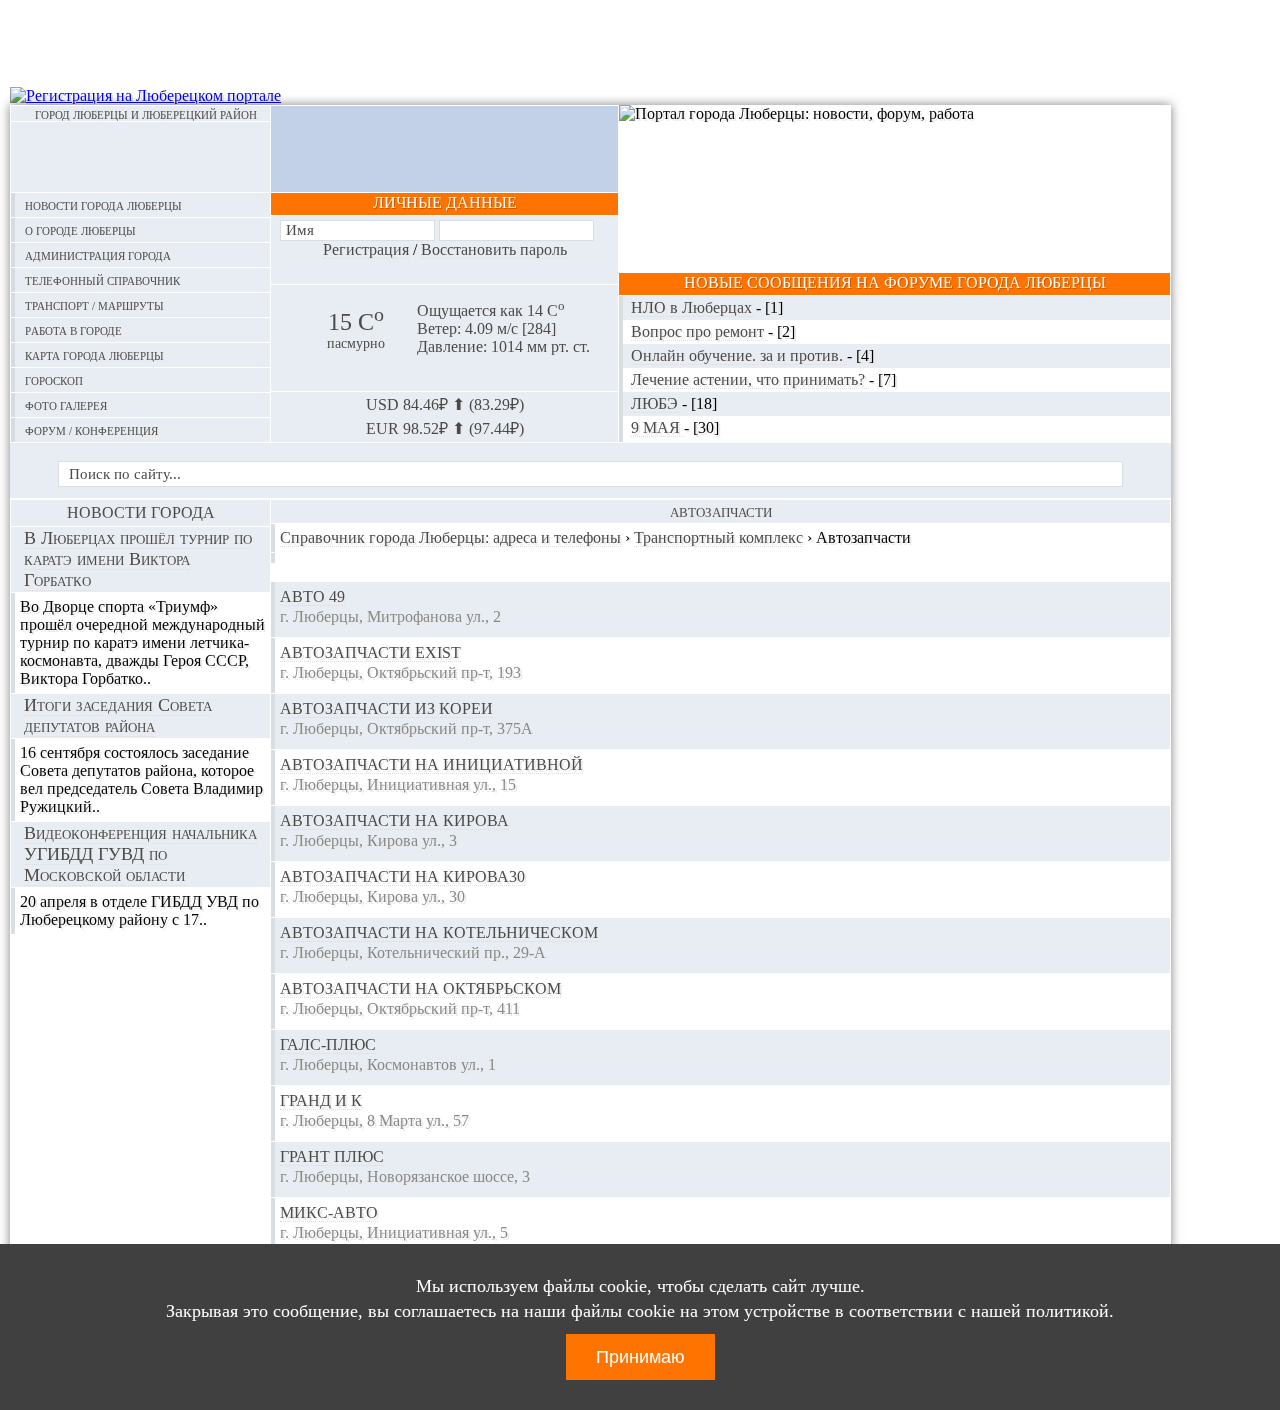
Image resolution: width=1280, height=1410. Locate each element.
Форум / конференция (91, 429)
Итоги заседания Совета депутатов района (118, 715)
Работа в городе (73, 329)
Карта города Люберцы (94, 354)
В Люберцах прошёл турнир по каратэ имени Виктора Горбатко (138, 559)
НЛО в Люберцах (693, 307)
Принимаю (640, 1357)
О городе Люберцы (80, 229)
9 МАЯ (657, 427)
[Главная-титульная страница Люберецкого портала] (140, 157)
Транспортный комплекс (718, 537)
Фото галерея (66, 404)
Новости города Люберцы (103, 204)
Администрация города (98, 254)
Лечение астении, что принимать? (750, 379)
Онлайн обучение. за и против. (739, 355)
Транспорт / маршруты (94, 304)
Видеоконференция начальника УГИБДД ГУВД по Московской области (140, 854)
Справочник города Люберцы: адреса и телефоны (450, 537)
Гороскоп (54, 379)
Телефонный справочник (102, 279)
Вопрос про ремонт (699, 331)
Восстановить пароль (494, 249)
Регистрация (366, 249)
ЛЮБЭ (656, 403)
